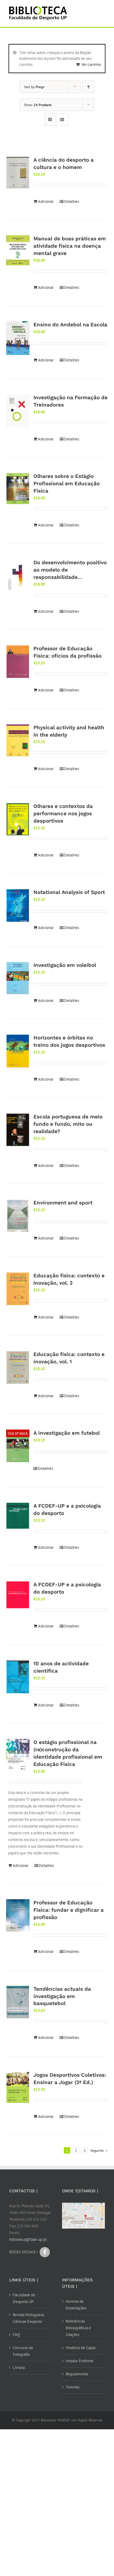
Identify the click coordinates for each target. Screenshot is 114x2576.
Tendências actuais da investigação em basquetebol (62, 1996)
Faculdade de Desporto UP (24, 2298)
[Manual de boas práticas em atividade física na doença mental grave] (18, 250)
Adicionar (46, 201)
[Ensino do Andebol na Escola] (18, 338)
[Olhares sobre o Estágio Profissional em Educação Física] (18, 489)
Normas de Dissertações (76, 2305)
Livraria (19, 2368)
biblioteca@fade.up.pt (28, 2239)
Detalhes (72, 201)
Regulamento (77, 2374)
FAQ (16, 2335)
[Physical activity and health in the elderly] (18, 740)
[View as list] (62, 120)
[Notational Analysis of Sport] (18, 905)
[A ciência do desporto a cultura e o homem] (18, 173)
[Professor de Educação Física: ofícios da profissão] (18, 662)
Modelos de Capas (81, 2348)
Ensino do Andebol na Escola (70, 325)
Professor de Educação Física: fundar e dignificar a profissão (69, 1910)
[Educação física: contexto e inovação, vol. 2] (18, 1289)
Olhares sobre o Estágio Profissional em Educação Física (67, 483)
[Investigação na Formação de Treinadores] (18, 411)
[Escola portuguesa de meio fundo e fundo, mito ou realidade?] (18, 1130)
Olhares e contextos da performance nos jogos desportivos (63, 813)
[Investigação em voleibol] (18, 978)
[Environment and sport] (18, 1216)
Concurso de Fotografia (23, 2351)
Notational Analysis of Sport (69, 892)
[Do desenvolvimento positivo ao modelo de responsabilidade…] (18, 576)
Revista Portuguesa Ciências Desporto (28, 2318)
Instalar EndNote (79, 2361)
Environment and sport (63, 1203)
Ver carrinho (91, 65)
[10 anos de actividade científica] (18, 1677)
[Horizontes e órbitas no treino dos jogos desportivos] (18, 1051)
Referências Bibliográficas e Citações (78, 2328)
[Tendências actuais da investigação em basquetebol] (18, 2002)
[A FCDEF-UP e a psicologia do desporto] (18, 1516)
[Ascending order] (88, 87)
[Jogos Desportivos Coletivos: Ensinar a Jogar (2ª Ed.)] (18, 2087)
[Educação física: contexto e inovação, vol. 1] (18, 1368)
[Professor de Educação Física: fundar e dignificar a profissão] (18, 1915)
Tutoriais (73, 2387)
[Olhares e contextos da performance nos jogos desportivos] (18, 819)
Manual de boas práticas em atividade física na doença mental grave (70, 246)
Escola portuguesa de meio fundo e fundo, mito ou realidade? (68, 1124)
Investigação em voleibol (65, 965)
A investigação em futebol (67, 1433)
